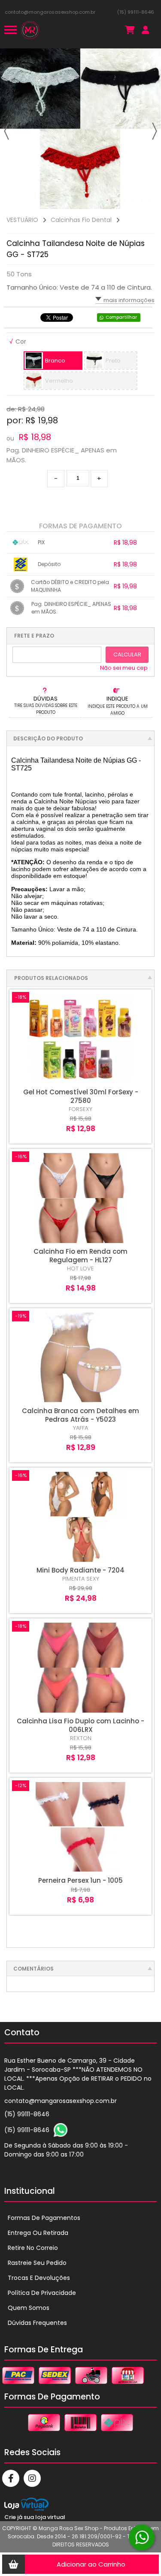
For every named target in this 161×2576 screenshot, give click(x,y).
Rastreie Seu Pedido (37, 2263)
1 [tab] (107, 201)
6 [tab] (150, 201)
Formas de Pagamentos (44, 2218)
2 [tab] (116, 201)
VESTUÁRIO (22, 220)
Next (155, 131)
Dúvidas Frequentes (37, 2323)
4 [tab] (133, 201)
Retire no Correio (33, 2248)
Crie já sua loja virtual (35, 2517)
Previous (6, 131)
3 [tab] (125, 201)
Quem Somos (29, 2308)
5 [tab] (142, 201)
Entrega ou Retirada (38, 2233)
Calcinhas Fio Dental (81, 220)
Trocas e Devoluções (39, 2278)
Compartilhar (121, 317)
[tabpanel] (80, 129)
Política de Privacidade (42, 2293)
